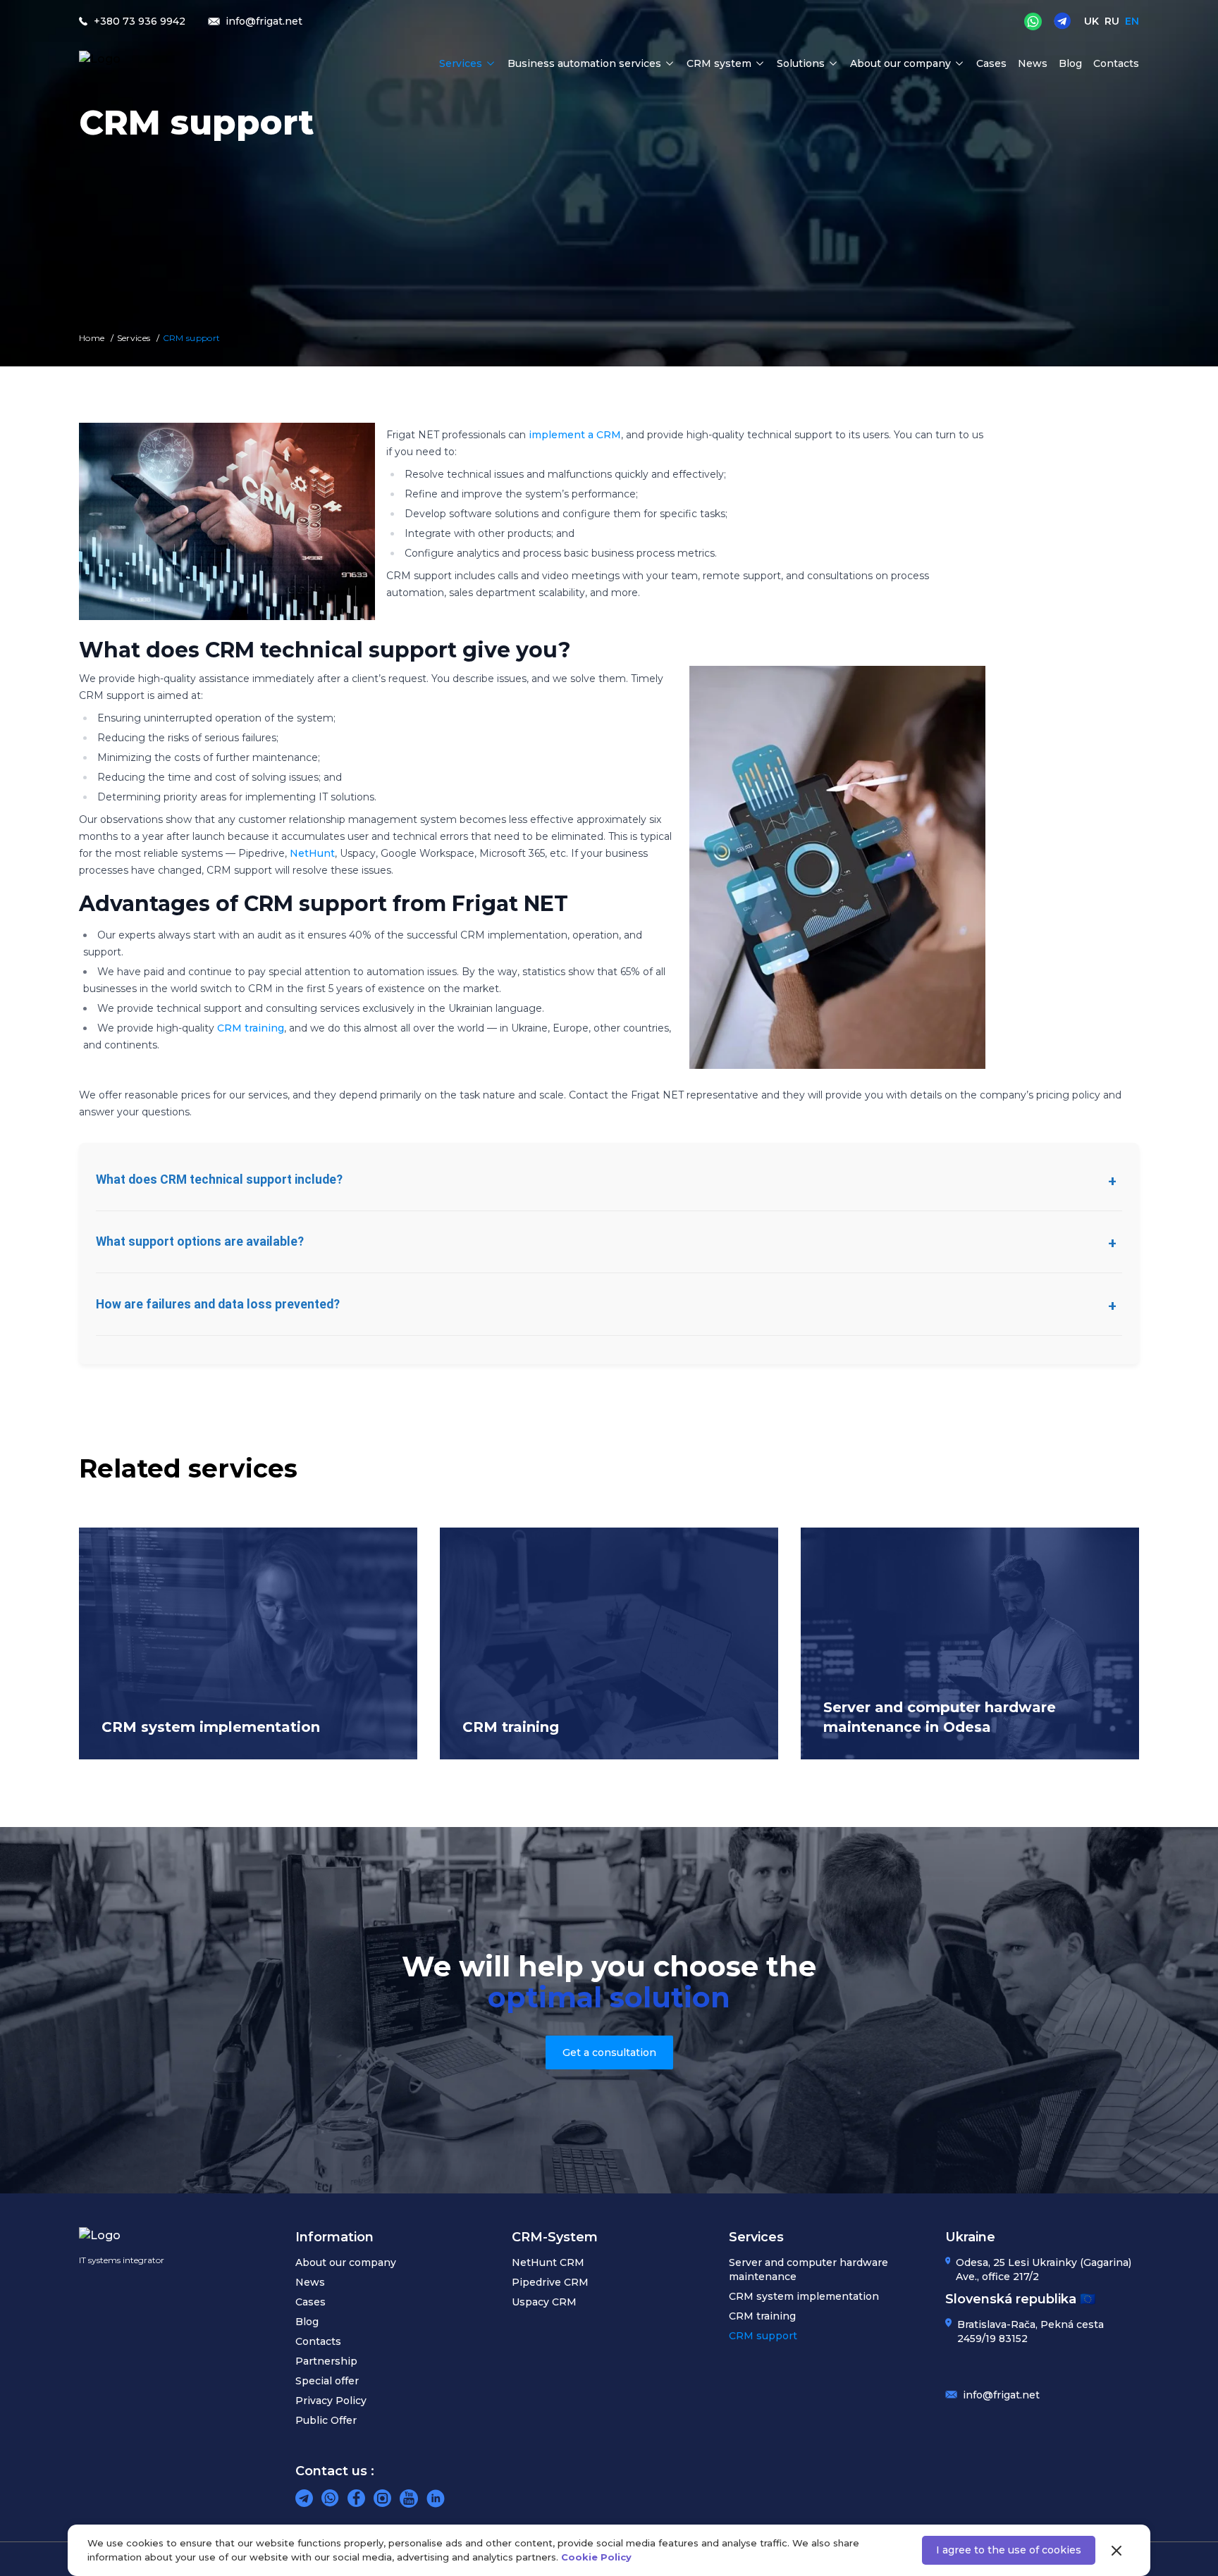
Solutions (801, 63)
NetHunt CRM (548, 2262)
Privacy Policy (331, 2401)
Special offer (327, 2381)
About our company (900, 63)
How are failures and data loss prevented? (218, 1304)
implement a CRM (573, 435)
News (1033, 63)
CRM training (251, 1028)
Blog (1070, 63)
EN (1132, 21)
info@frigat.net (1001, 2395)
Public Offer (326, 2420)
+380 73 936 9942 (140, 21)
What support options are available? (200, 1241)
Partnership (326, 2361)
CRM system (719, 63)
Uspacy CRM (544, 2302)
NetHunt (312, 853)
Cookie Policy (596, 2557)
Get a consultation (609, 2052)
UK (1091, 21)
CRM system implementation (804, 2296)
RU (1112, 21)
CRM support (763, 2336)
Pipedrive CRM (550, 2282)
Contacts (1116, 63)
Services (461, 63)
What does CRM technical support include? (219, 1179)
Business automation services (584, 63)
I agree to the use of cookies (1009, 2550)
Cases (991, 63)
